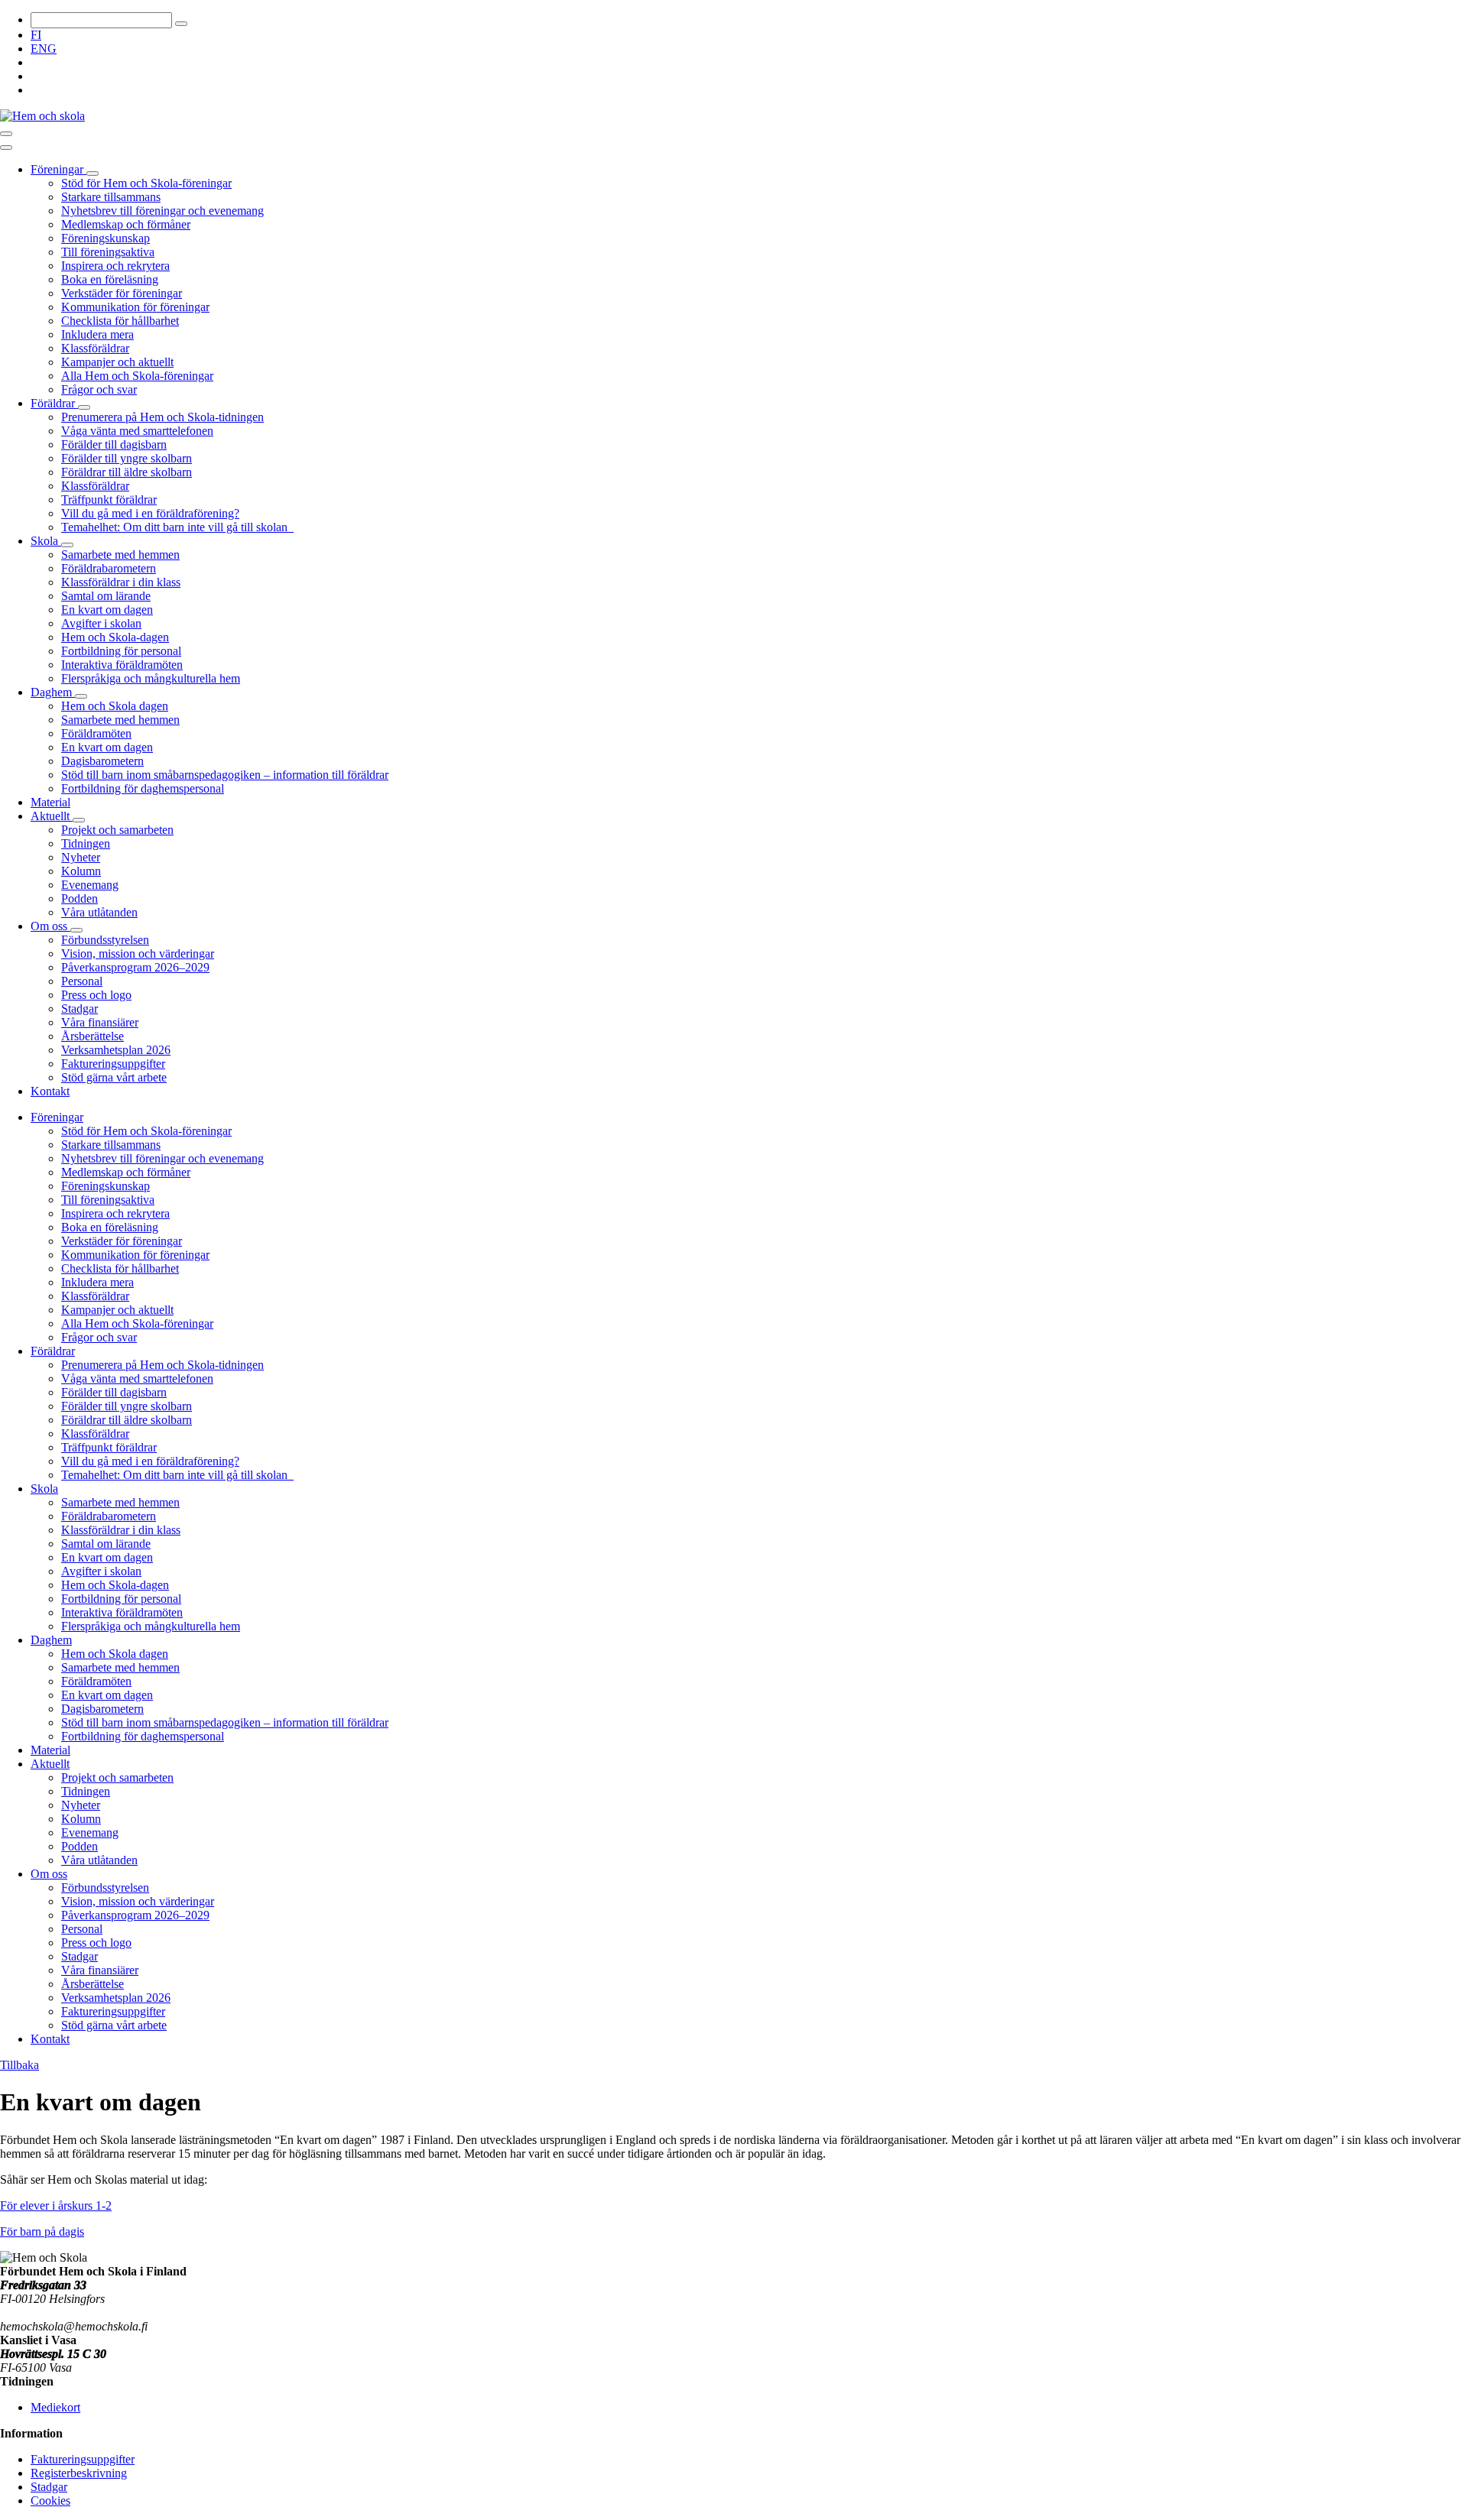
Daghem (53, 692)
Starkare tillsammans (111, 197)
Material (50, 802)
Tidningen (86, 843)
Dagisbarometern (102, 761)
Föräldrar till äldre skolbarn (127, 472)
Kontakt (50, 1091)
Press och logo (96, 995)
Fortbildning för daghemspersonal (143, 788)
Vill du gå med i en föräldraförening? (150, 513)
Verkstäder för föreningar (122, 293)
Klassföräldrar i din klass (121, 582)
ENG (44, 49)
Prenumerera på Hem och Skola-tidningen (162, 417)
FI (36, 35)
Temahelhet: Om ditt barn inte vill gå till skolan (177, 527)
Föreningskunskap (106, 238)
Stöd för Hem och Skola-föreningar (146, 183)
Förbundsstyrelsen (105, 940)
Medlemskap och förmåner (126, 224)
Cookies (50, 2501)
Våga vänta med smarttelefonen (137, 431)
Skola (46, 541)
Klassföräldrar (95, 348)
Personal (82, 981)
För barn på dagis (42, 2231)
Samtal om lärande (106, 596)
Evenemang (90, 885)
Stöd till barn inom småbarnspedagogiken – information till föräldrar (225, 775)
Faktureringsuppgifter (113, 1064)
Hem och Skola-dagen (115, 637)
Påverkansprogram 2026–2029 (135, 967)
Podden (80, 898)
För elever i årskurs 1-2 (56, 2205)
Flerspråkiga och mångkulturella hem (151, 678)
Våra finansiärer (100, 1022)
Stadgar (80, 1009)
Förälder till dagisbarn (114, 444)
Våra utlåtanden (99, 912)
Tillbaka (19, 2065)
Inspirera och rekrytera (115, 266)
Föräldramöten (96, 733)
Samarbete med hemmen (120, 555)
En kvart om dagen (107, 610)
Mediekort (55, 2407)
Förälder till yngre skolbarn (127, 458)
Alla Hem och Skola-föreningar (137, 376)
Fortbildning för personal (121, 651)
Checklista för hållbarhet (120, 321)
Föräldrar (54, 403)
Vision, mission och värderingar (138, 954)
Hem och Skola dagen (115, 706)
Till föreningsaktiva (108, 252)
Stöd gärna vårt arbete (114, 1077)
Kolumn (81, 871)
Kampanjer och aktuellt (117, 362)
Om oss (50, 926)
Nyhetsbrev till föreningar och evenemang (162, 211)
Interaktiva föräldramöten (122, 665)
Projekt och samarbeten (117, 830)
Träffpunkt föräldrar (109, 499)
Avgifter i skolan (101, 623)
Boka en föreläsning (110, 279)
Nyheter (81, 857)
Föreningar (58, 169)
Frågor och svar (99, 389)
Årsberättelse (93, 1036)
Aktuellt (52, 816)
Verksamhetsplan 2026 (116, 1050)
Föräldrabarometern (109, 568)
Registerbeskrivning (79, 2473)
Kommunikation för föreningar (135, 307)
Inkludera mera (97, 334)
